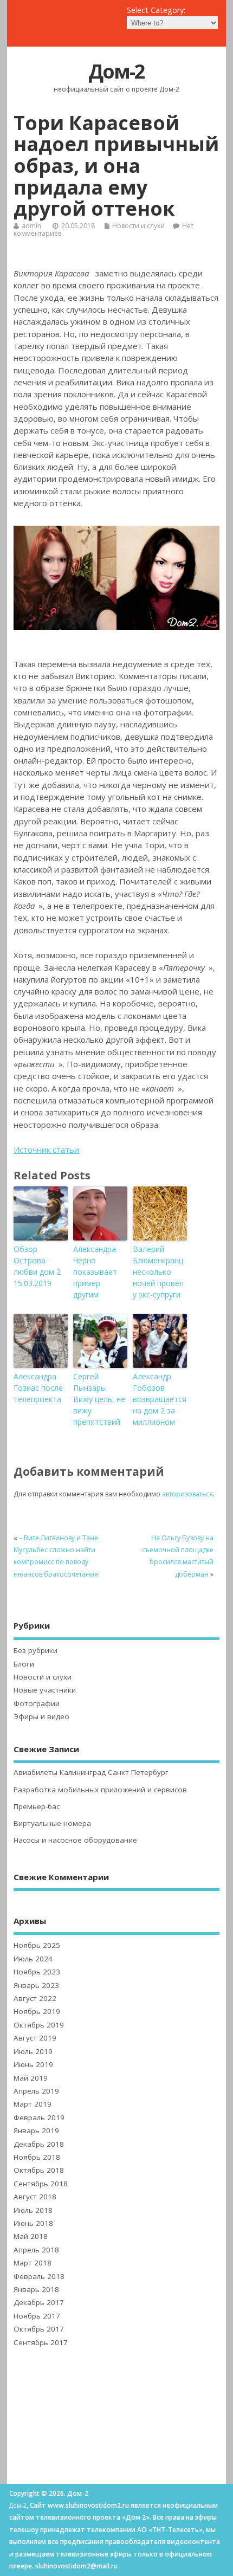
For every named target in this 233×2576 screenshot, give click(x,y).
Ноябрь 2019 (37, 2011)
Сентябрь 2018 (41, 2184)
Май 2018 (31, 2236)
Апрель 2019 (36, 2091)
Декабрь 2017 (39, 2302)
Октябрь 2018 (39, 2170)
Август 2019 (35, 2038)
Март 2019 (33, 2104)
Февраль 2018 (39, 2276)
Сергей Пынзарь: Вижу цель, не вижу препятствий (99, 1399)
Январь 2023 (36, 1985)
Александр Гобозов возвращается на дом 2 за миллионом (160, 1399)
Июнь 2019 (33, 2064)
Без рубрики (35, 1650)
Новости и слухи (138, 226)
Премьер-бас (37, 1806)
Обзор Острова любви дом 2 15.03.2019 (37, 1266)
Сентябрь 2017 (41, 2342)
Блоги (24, 1664)
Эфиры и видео (41, 1716)
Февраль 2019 (39, 2117)
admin (31, 226)
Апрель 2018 (36, 2250)
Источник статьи (46, 1150)
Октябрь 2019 (39, 2025)
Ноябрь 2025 (37, 1945)
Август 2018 (35, 2197)
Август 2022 (35, 1998)
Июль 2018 (33, 2210)
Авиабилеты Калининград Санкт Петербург (91, 1772)
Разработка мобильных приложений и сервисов (100, 1790)
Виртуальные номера (52, 1823)
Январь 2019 (36, 2130)
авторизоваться (187, 1494)
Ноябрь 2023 (37, 1972)
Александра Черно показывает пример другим (95, 1272)
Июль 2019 (33, 2051)
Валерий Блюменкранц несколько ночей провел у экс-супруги (158, 1272)
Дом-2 (116, 71)
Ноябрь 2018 (37, 2157)
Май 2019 (31, 2078)
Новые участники (45, 1690)
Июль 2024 (33, 1959)
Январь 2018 (36, 2289)
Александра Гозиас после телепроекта (38, 1388)
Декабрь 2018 (39, 2144)
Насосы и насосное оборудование (75, 1840)
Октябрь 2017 (39, 2329)
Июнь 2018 (33, 2223)
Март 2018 (33, 2263)
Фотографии (37, 1703)
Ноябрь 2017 (37, 2316)
